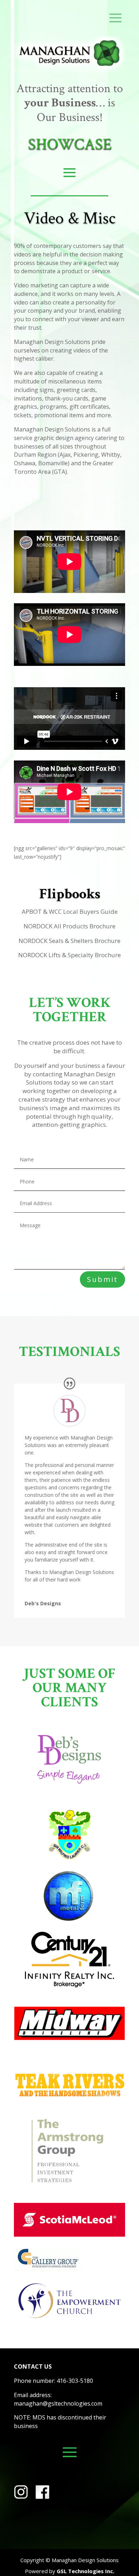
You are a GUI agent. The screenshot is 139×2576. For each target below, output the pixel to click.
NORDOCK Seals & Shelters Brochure (69, 941)
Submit (102, 1279)
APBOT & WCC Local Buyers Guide (70, 911)
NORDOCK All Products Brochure (69, 926)
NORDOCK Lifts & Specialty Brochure (69, 955)
